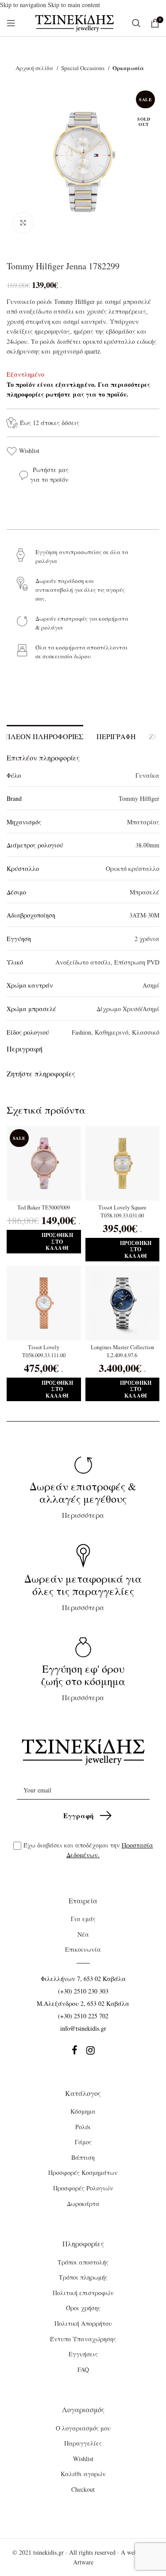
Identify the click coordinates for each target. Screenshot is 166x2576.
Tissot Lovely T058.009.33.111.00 (44, 1351)
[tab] (116, 735)
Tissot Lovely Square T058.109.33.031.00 (122, 1211)
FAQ (83, 2369)
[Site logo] (75, 22)
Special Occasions (83, 68)
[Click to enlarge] (23, 223)
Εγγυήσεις (83, 2354)
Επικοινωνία (83, 1949)
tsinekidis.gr (48, 2552)
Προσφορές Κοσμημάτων (83, 2172)
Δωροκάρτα (83, 2204)
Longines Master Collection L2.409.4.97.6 (122, 1351)
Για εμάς (83, 1919)
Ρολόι (83, 2127)
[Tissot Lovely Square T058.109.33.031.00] (123, 1163)
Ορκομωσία (128, 68)
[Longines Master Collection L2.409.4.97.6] (123, 1303)
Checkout (83, 2489)
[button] (44, 1242)
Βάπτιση (83, 2157)
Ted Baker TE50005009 (44, 1207)
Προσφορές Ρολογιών (83, 2188)
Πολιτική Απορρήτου (83, 2323)
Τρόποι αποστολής (83, 2262)
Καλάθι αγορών (83, 2474)
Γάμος (83, 2142)
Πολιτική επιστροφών (83, 2293)
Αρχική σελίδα (35, 68)
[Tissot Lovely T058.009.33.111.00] (44, 1303)
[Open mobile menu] (11, 23)
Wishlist (29, 451)
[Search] (137, 23)
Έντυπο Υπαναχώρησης (83, 2339)
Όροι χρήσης (83, 2308)
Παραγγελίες (83, 2443)
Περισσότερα (83, 1499)
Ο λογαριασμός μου (83, 2428)
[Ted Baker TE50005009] (44, 1163)
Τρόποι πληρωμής (83, 2277)
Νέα (83, 1934)
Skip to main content (74, 5)
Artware (83, 2562)
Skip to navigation (24, 5)
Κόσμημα (83, 2111)
